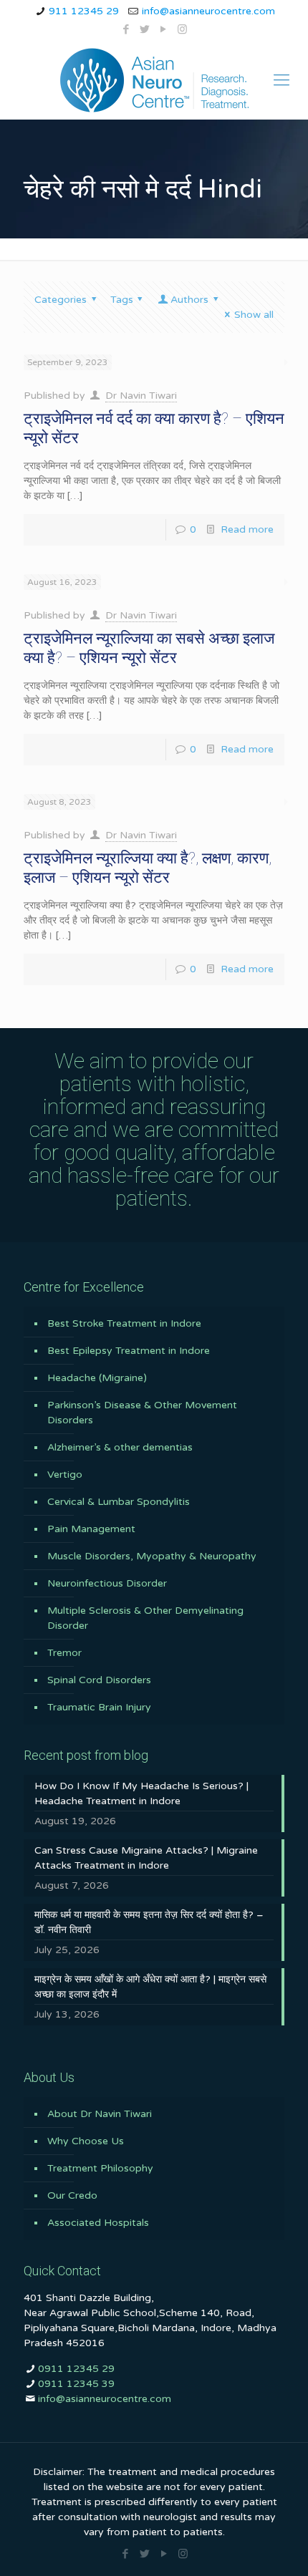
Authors (189, 300)
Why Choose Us (86, 2141)
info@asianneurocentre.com (208, 11)
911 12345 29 (84, 11)
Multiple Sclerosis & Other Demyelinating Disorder (145, 1618)
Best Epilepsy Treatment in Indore (129, 1351)
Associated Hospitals (98, 2223)
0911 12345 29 (76, 2369)
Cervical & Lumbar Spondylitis (119, 1502)
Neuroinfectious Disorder (107, 1583)
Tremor (64, 1653)
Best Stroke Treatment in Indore (124, 1323)
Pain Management (91, 1529)
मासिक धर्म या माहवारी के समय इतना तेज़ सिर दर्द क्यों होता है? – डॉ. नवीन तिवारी (149, 1922)
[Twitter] (145, 29)
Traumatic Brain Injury (99, 1707)
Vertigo (65, 1475)
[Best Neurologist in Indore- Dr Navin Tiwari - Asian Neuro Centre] (154, 80)
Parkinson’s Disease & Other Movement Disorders (142, 1413)
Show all (254, 315)
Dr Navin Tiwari (141, 396)
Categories (61, 300)
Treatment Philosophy (100, 2168)
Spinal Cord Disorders (99, 1680)
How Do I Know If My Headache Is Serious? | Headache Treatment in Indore (141, 1793)
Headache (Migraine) (97, 1378)
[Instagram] (182, 29)
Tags (122, 300)
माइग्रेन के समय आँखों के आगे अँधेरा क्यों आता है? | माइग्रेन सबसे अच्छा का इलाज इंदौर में (150, 1987)
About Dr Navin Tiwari (100, 2114)
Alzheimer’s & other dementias (120, 1447)
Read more (247, 529)
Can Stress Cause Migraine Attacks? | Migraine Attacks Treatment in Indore (146, 1858)
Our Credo (72, 2195)
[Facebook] (126, 29)
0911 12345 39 (76, 2384)
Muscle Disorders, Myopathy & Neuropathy (152, 1556)
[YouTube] (164, 29)
